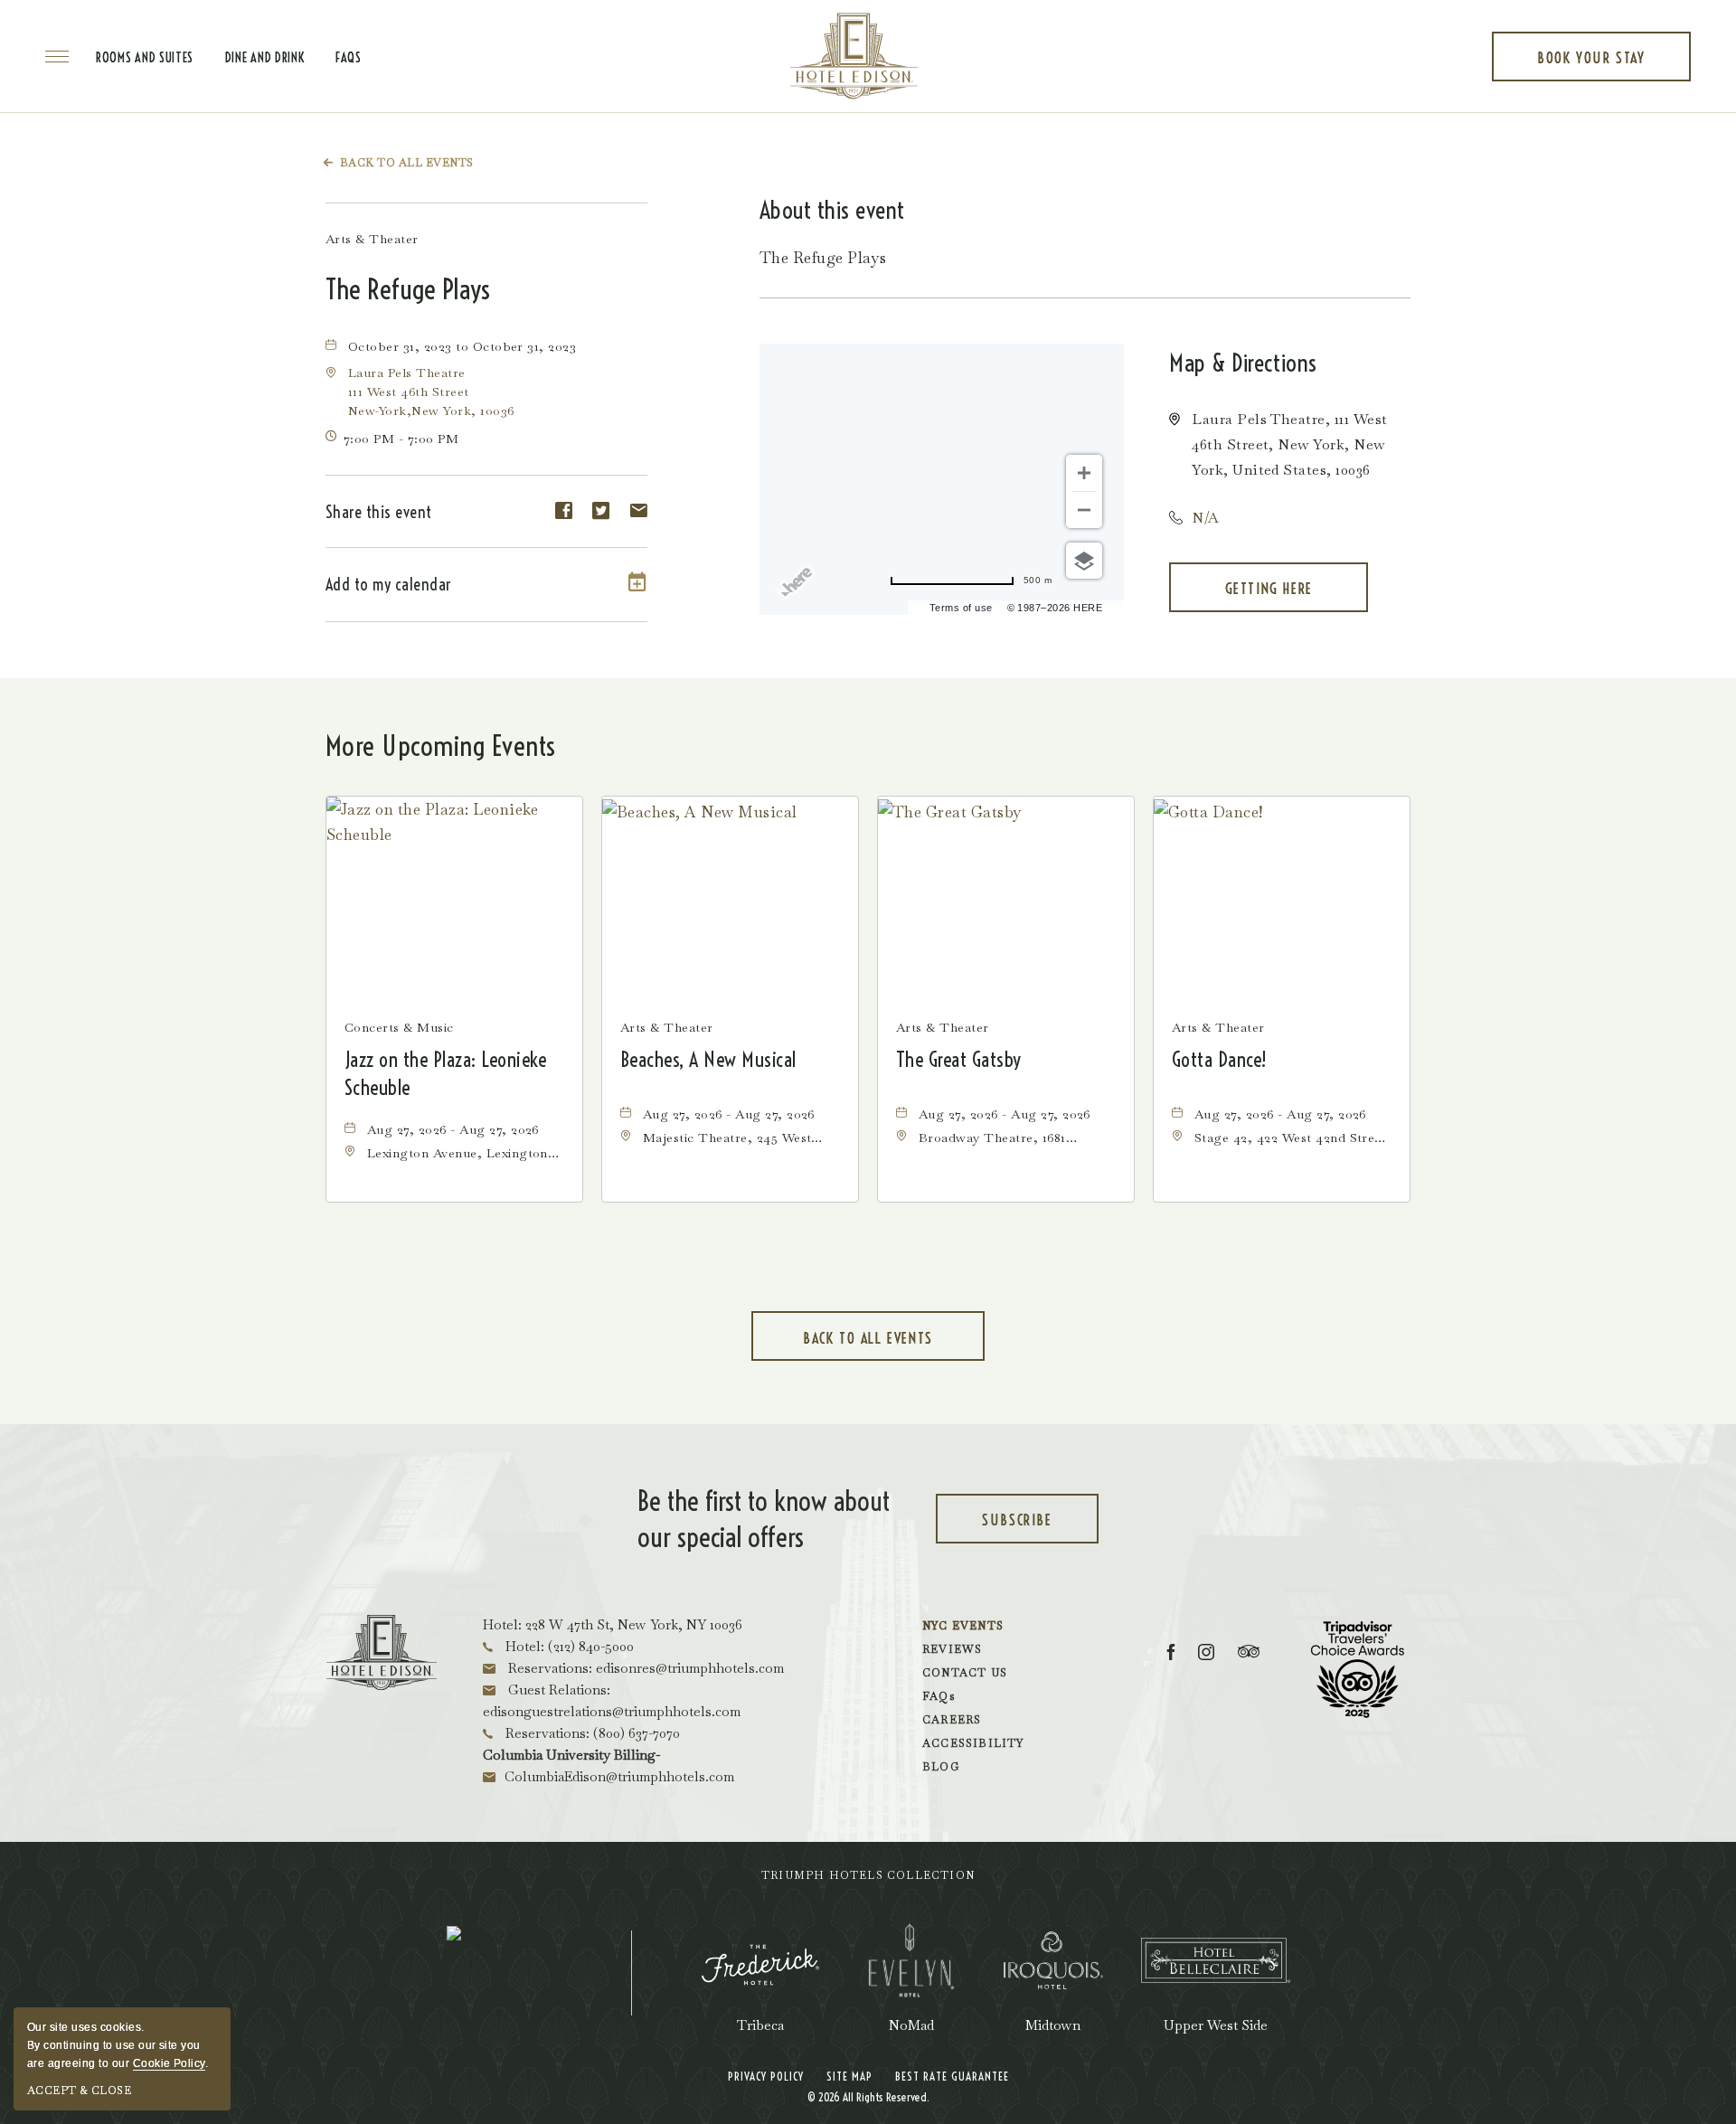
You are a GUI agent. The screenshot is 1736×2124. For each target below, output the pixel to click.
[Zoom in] (1084, 473)
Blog (941, 1767)
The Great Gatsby (959, 1060)
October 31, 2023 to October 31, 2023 (462, 346)
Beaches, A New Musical (708, 1060)
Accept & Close (79, 2091)
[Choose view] (1084, 561)
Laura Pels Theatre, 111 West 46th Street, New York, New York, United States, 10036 (1289, 444)
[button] (431, 392)
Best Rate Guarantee (952, 2076)
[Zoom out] (1084, 510)
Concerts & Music (399, 1027)
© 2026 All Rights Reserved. (868, 2097)
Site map (849, 2076)
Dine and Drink (265, 58)
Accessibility (973, 1743)
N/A (1205, 518)
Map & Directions (1243, 363)
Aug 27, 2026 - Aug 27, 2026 (453, 1129)
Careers (952, 1720)
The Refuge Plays (408, 289)
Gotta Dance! (1220, 1060)
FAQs (349, 58)
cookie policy (169, 2063)
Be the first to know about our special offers (764, 1519)
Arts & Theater (372, 239)
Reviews (952, 1649)
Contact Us (965, 1673)
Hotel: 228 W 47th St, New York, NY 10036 (613, 1624)
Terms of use (961, 608)
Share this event (379, 512)
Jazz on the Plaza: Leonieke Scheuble (446, 1074)
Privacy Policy (766, 2076)
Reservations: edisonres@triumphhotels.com (644, 1668)
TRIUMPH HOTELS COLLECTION (868, 1875)
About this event (832, 210)
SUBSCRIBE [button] (1038, 1527)
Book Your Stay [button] (1591, 65)
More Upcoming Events (441, 746)
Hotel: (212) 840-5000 (568, 1646)
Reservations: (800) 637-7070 (591, 1733)
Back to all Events (407, 163)
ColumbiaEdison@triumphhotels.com (619, 1776)
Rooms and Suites (145, 58)
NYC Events (963, 1626)
